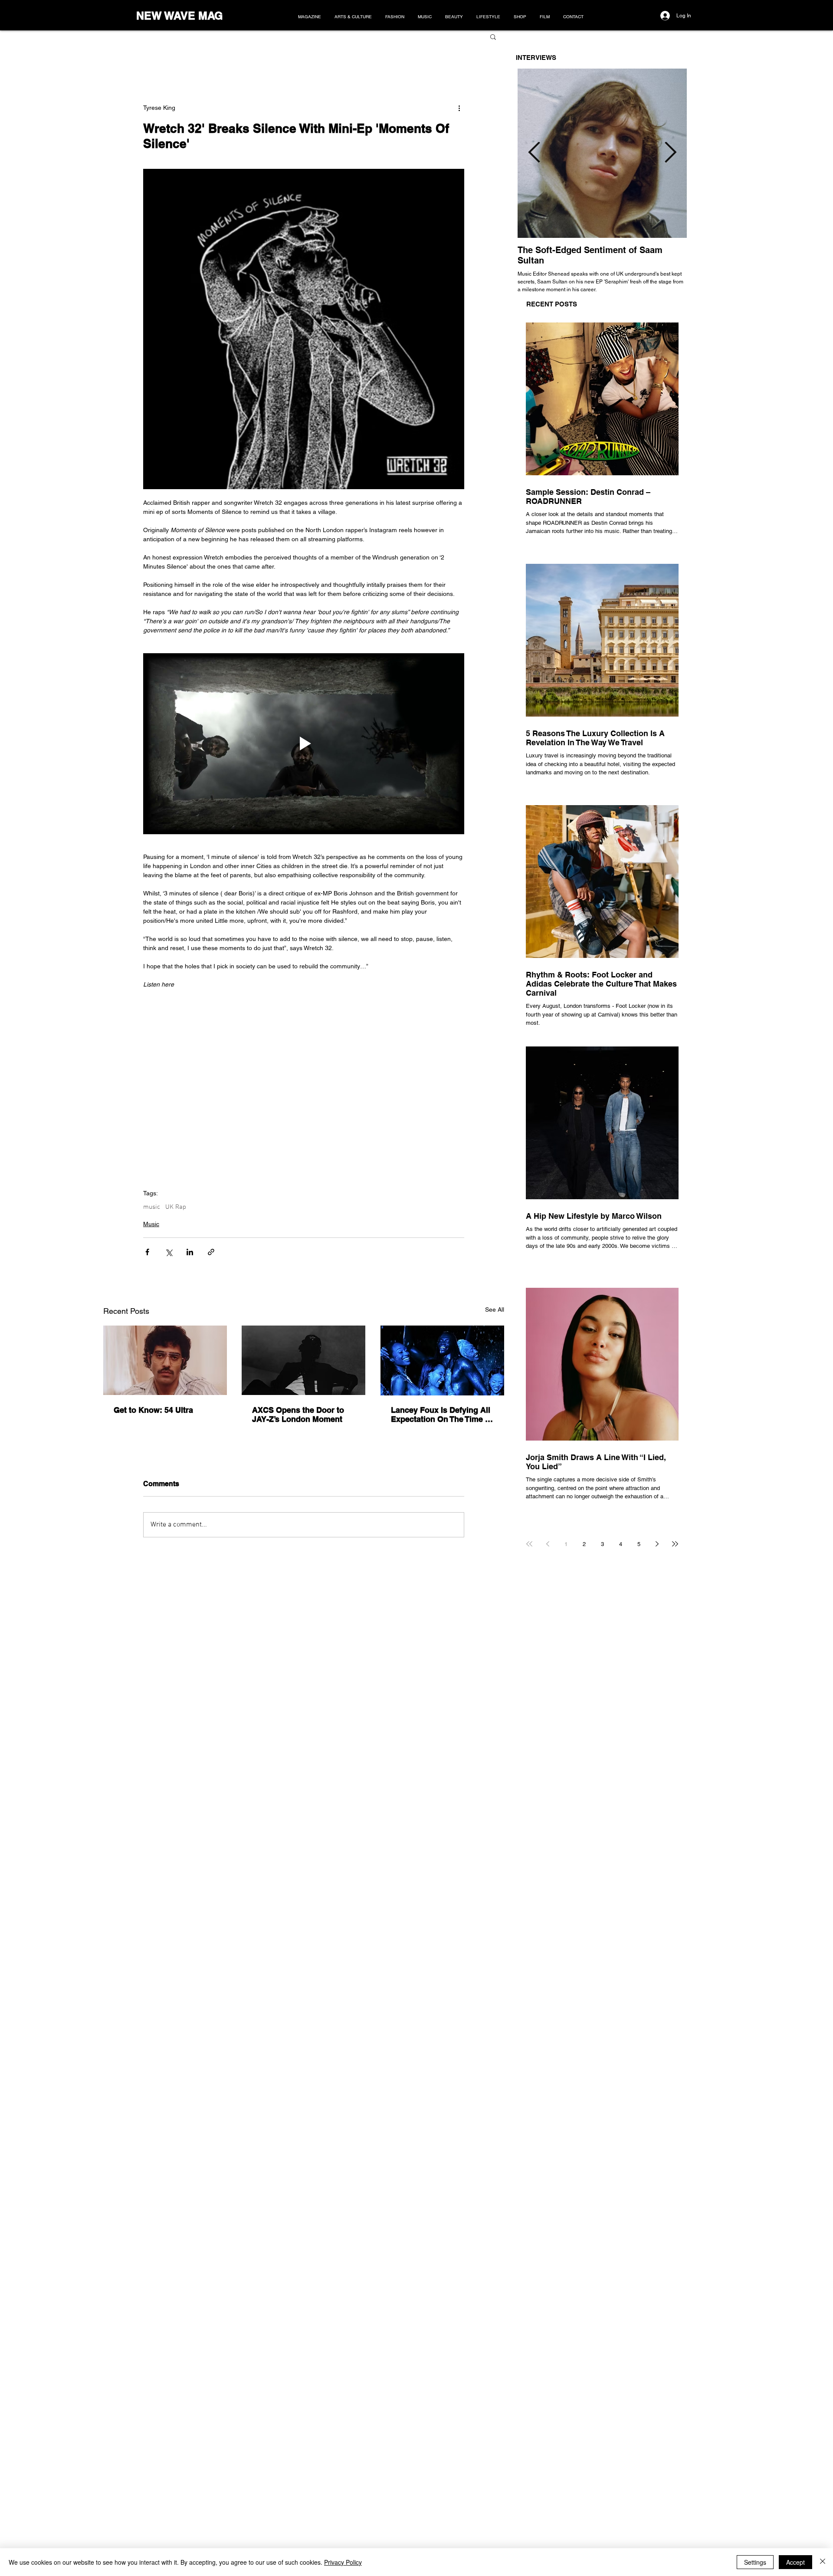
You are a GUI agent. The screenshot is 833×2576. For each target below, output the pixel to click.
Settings (755, 2562)
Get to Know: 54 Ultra (153, 1410)
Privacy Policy (343, 2562)
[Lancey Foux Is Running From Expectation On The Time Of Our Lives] (442, 1360)
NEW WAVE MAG (179, 16)
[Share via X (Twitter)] (169, 1252)
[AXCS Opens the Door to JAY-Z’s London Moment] (303, 1360)
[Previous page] (548, 1544)
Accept (795, 2562)
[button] (493, 36)
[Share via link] (211, 1252)
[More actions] (459, 108)
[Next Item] (670, 153)
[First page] (529, 1544)
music (152, 1207)
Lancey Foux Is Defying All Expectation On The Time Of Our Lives (442, 1415)
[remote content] (304, 1076)
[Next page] (657, 1544)
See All (495, 1309)
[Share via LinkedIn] (190, 1252)
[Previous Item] (534, 153)
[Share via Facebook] (147, 1252)
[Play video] (304, 744)
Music (151, 1224)
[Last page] (675, 1544)
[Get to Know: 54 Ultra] (165, 1360)
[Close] (823, 2562)
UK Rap (176, 1207)
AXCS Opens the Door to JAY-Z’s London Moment (298, 1415)
